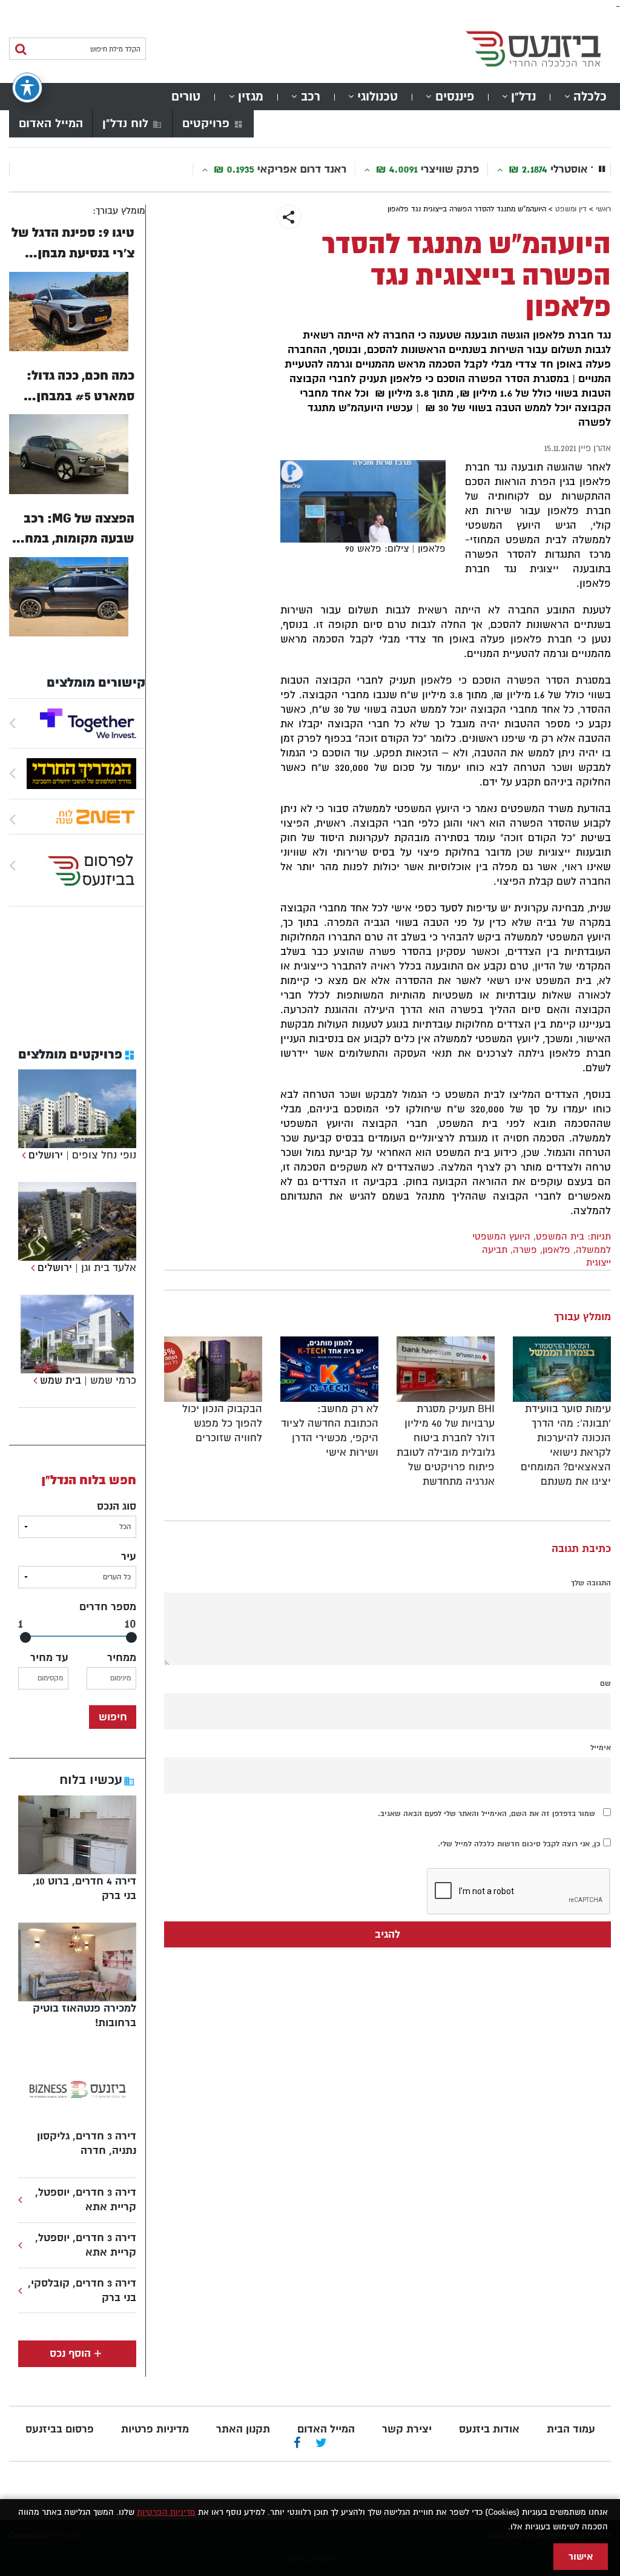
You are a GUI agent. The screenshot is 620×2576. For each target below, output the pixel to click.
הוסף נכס (70, 2353)
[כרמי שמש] (34, 1380)
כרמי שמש (113, 1380)
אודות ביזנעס (489, 2429)
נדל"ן (523, 97)
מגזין (251, 97)
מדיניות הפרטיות (166, 2512)
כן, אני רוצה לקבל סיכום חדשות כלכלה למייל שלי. (520, 1844)
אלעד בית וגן (109, 1268)
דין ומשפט (571, 209)
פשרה (525, 1250)
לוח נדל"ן (125, 124)
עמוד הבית (571, 2429)
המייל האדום (51, 124)
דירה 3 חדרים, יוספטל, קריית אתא (86, 2200)
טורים (186, 97)
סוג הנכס (117, 1506)
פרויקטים (206, 124)
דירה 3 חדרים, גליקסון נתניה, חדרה (87, 2143)
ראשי (603, 209)
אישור (581, 2557)
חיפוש (113, 1717)
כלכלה (590, 97)
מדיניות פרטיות (155, 2429)
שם (605, 1683)
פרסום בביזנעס (60, 2429)
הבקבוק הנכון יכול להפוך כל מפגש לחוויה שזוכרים (222, 1423)
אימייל (601, 1748)
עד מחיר (49, 1658)
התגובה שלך (591, 1583)
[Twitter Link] (321, 2444)
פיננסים (455, 97)
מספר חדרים (108, 1607)
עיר (129, 1557)
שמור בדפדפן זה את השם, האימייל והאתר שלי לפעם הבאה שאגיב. (486, 1814)
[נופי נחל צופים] (22, 1155)
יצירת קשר (407, 2429)
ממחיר (122, 1658)
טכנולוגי (378, 97)
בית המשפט (560, 1237)
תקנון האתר (243, 2429)
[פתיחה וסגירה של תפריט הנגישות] (27, 88)
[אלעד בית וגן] (31, 1268)
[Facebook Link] (297, 2444)
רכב (311, 97)
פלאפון (556, 1250)
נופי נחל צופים (104, 1155)
